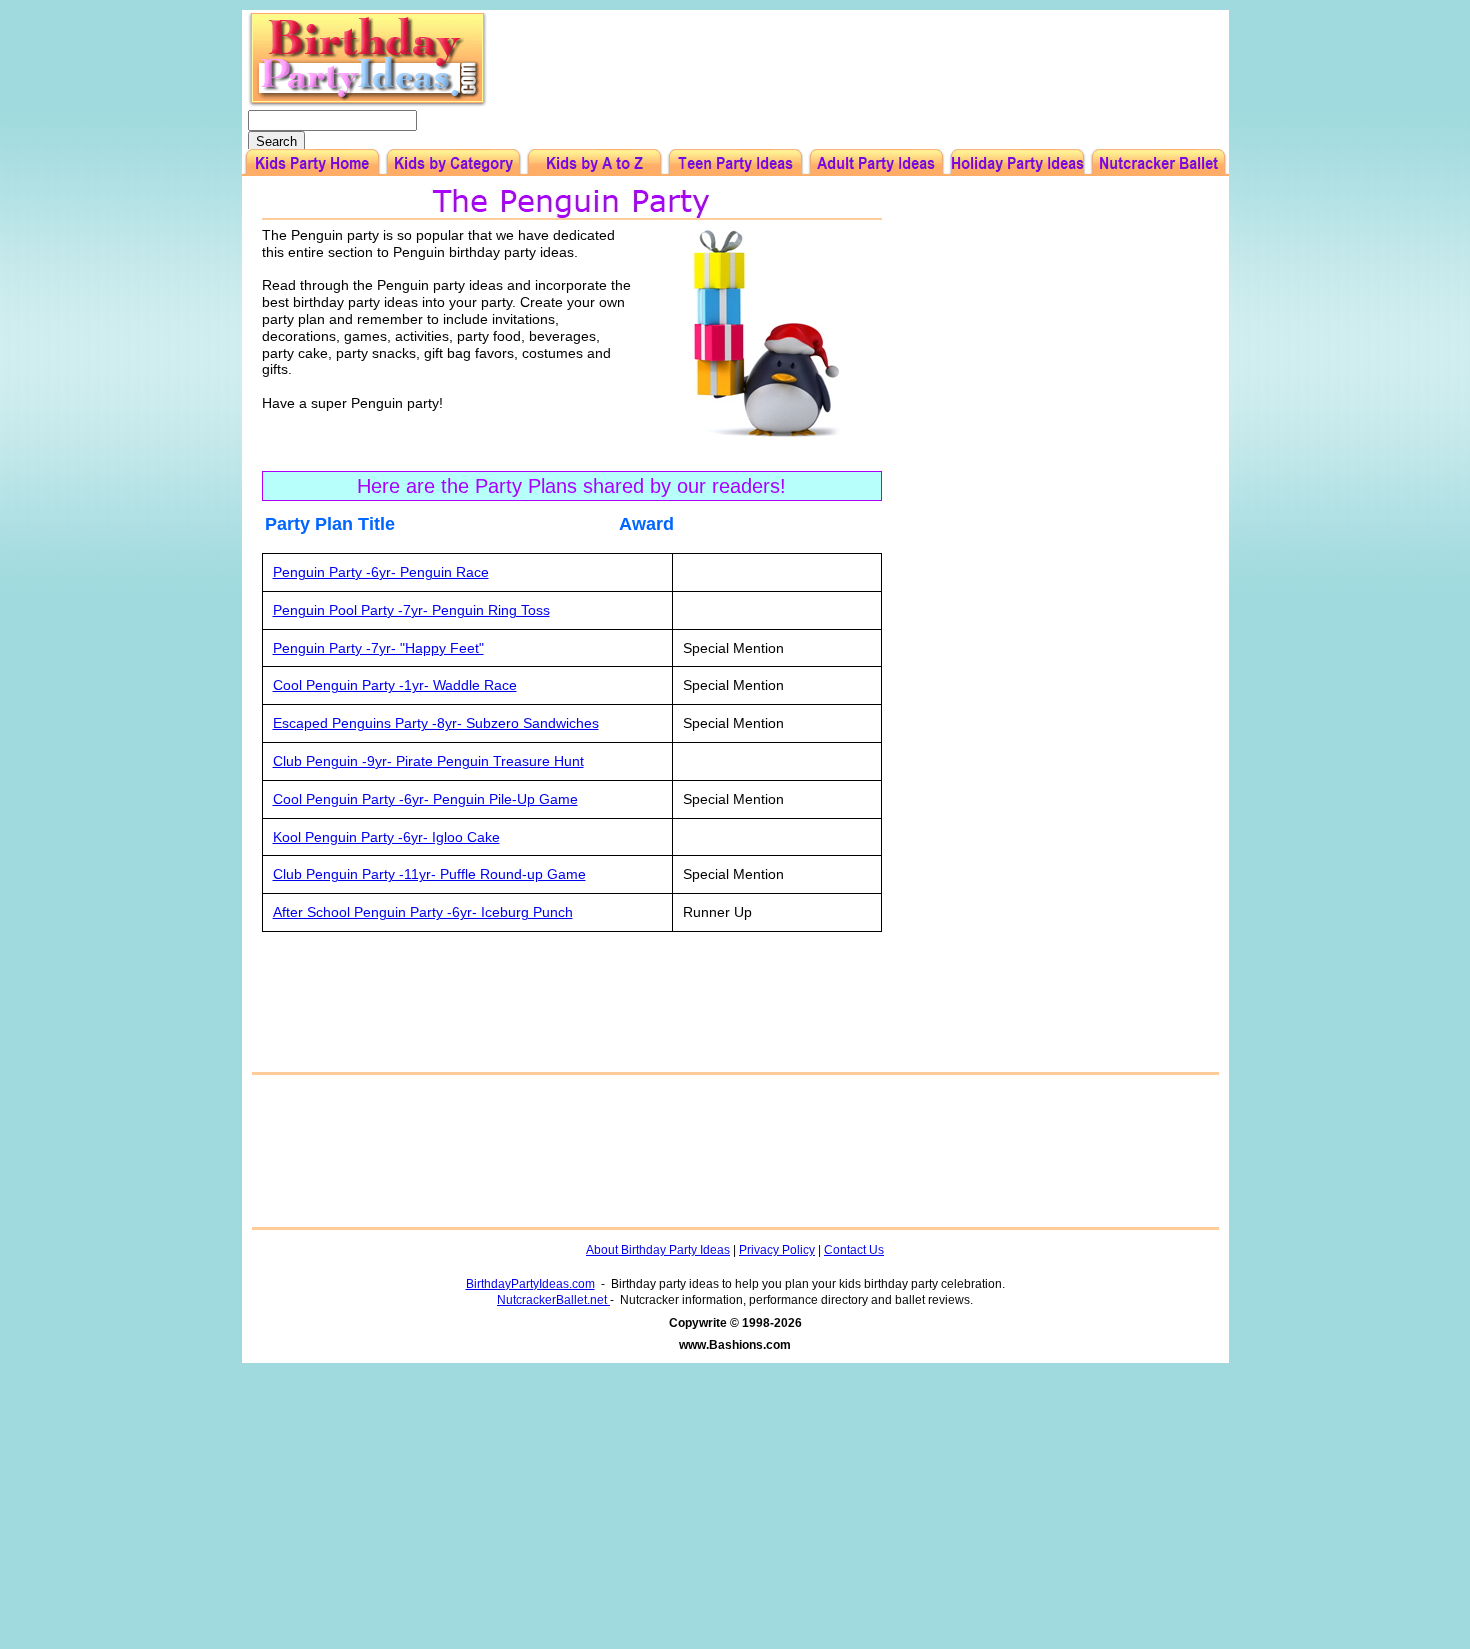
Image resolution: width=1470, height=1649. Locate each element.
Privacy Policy (777, 1250)
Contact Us (854, 1250)
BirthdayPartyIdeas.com (530, 1284)
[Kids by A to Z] (594, 162)
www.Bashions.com (735, 1345)
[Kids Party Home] (312, 162)
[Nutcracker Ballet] (1158, 162)
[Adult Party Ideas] (876, 162)
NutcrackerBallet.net (553, 1300)
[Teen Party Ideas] (735, 162)
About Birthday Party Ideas (658, 1250)
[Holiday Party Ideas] (1017, 162)
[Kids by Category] (453, 162)
